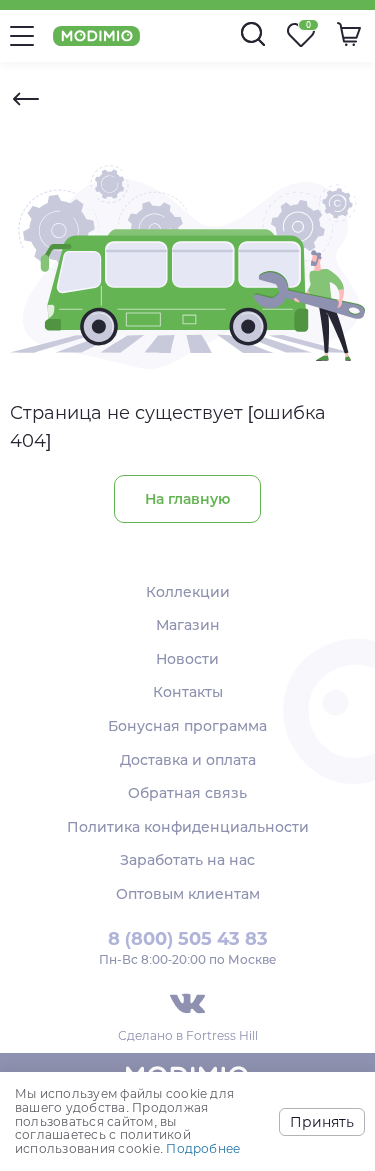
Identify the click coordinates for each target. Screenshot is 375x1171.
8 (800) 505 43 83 (188, 939)
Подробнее (203, 1148)
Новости (187, 659)
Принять (322, 1122)
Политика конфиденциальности (188, 827)
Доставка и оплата (188, 760)
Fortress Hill (222, 1036)
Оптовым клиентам (188, 894)
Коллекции (188, 592)
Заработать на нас (187, 860)
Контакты (188, 692)
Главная (26, 99)
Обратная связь (187, 793)
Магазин (188, 625)
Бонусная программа (187, 726)
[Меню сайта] (22, 36)
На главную (187, 499)
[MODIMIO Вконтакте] (187, 1003)
